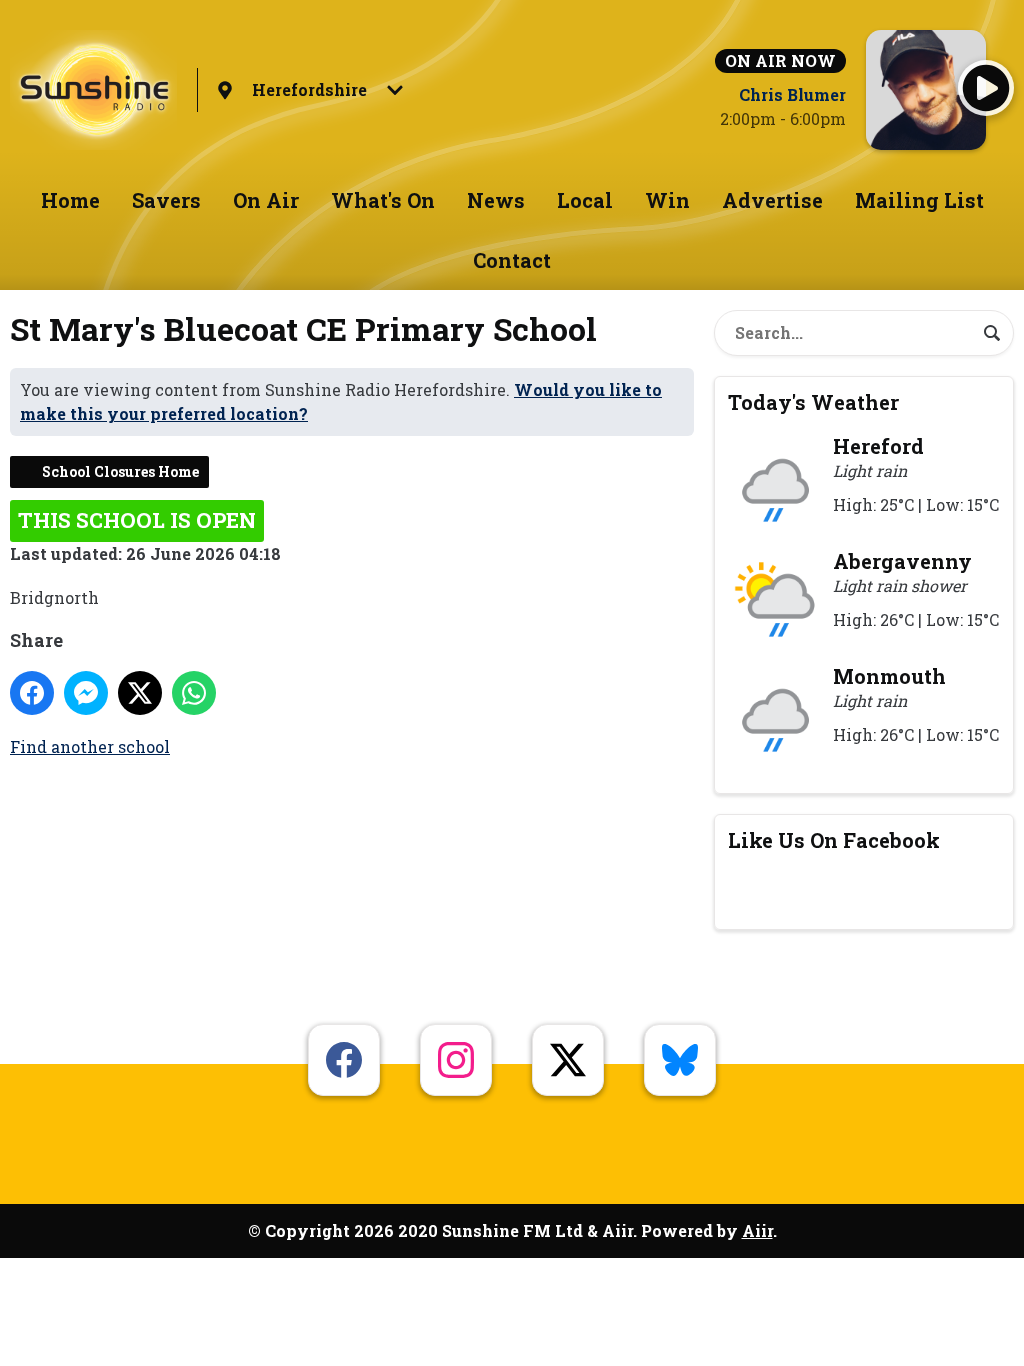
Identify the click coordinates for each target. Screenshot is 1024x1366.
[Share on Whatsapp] (194, 693)
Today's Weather (813, 402)
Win (667, 200)
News (496, 200)
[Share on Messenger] (86, 693)
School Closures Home (120, 471)
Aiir (757, 1230)
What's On (383, 200)
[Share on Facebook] (32, 693)
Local (585, 200)
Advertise (772, 200)
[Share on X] (140, 693)
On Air (266, 200)
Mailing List (919, 200)
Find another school (90, 746)
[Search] (992, 333)
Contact (512, 260)
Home (70, 200)
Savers (166, 200)
